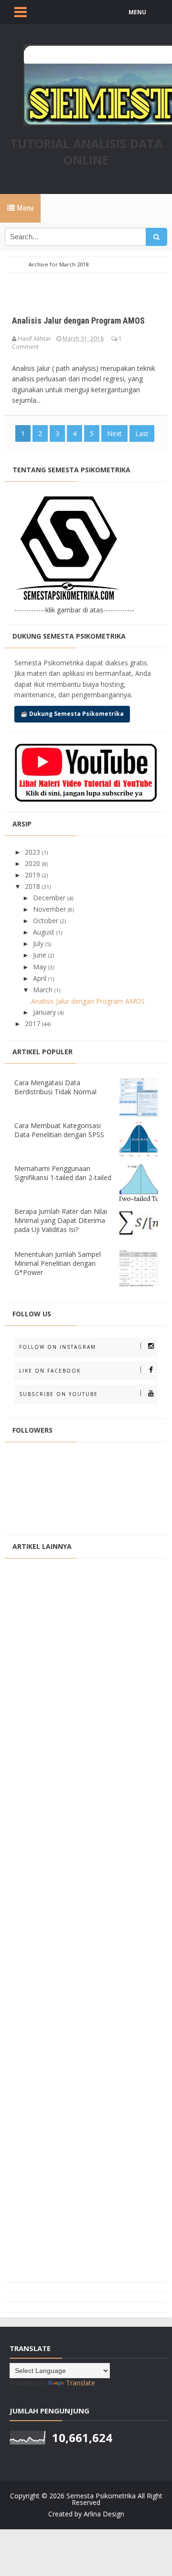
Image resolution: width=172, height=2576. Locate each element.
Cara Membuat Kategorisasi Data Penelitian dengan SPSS (59, 1130)
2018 (33, 886)
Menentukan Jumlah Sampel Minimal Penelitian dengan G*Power (58, 1263)
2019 (33, 875)
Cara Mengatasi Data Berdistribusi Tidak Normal (55, 1087)
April (41, 978)
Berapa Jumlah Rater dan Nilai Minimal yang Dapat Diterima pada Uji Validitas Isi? (61, 1220)
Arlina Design (104, 2514)
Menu (24, 208)
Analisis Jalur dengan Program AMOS (78, 321)
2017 (33, 1023)
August (45, 932)
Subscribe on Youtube (59, 1394)
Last (142, 433)
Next (114, 433)
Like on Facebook (50, 1371)
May (41, 967)
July (39, 943)
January (45, 1012)
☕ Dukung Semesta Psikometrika (72, 714)
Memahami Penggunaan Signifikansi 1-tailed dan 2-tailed (63, 1173)
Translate (81, 2383)
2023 (33, 852)
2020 (33, 863)
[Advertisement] (86, 1920)
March (44, 990)
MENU (137, 12)
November (50, 909)
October (47, 921)
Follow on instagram (58, 1347)
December (50, 898)
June (41, 955)
